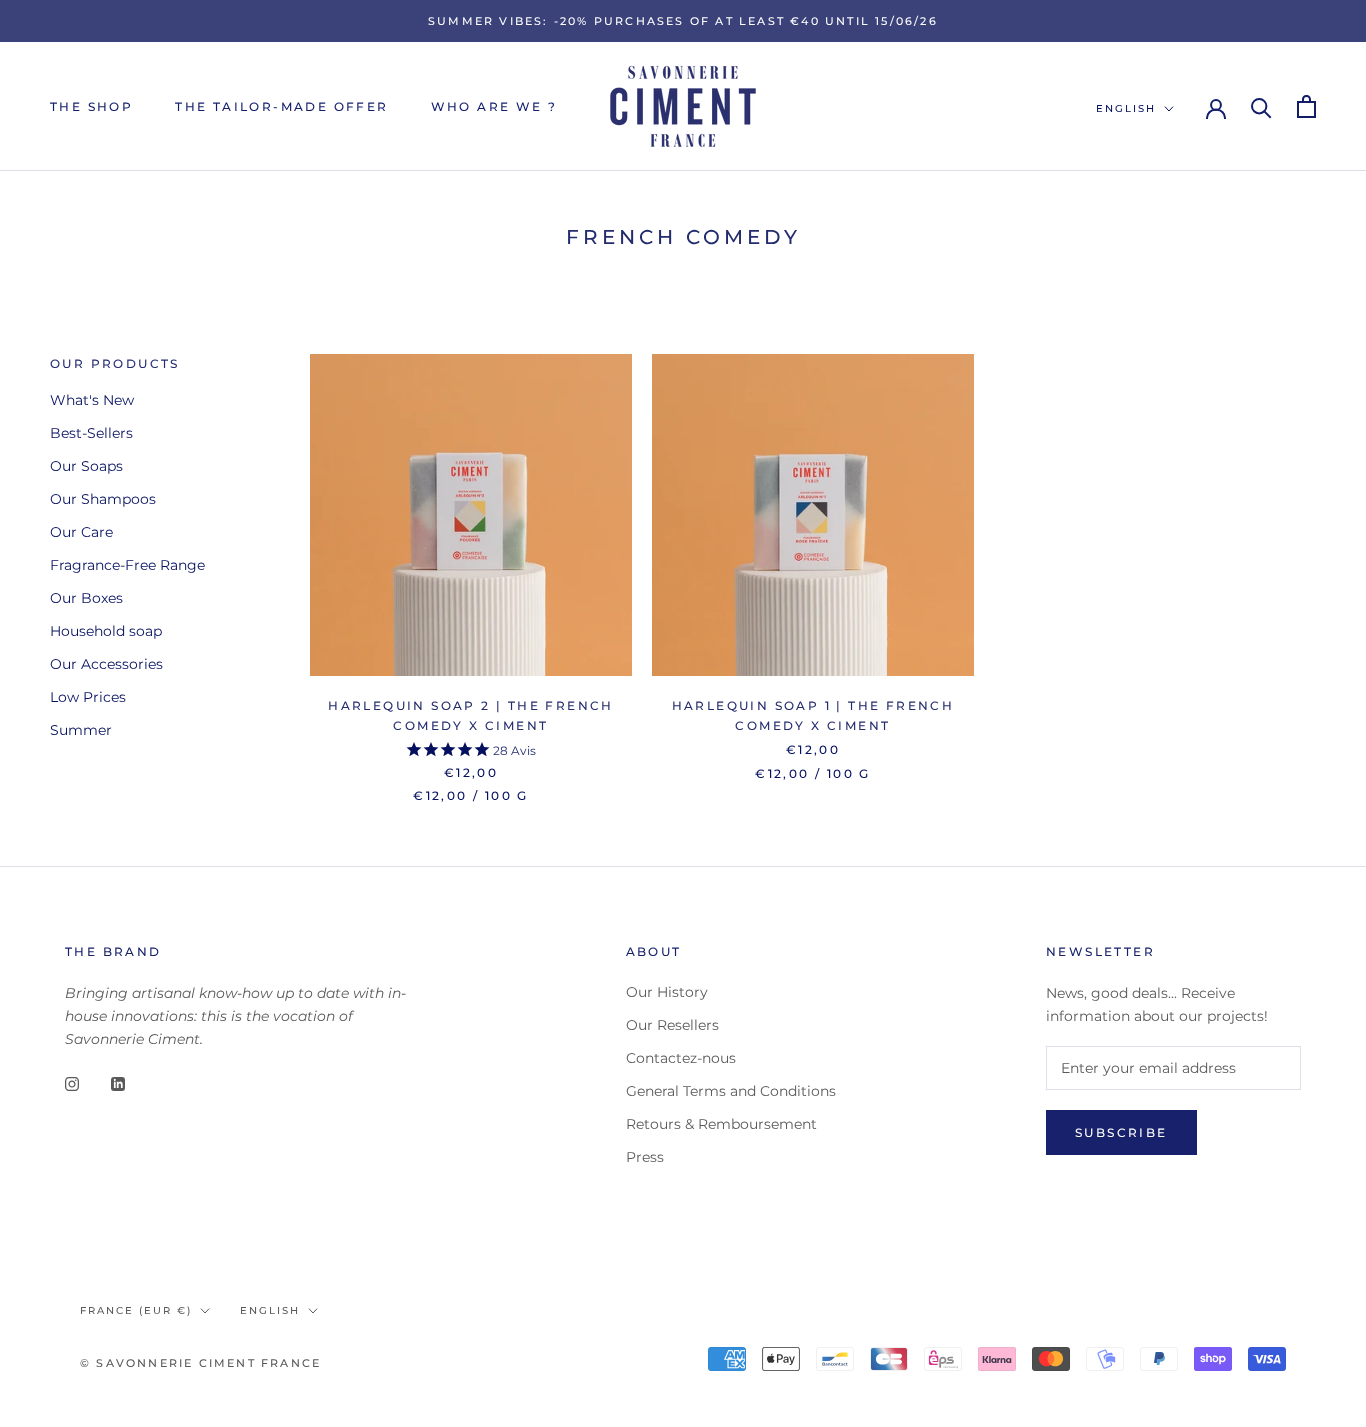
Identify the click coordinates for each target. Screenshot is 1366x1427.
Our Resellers (672, 1025)
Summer (81, 730)
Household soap (106, 631)
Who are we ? (494, 106)
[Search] (1261, 106)
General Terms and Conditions (731, 1091)
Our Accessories (106, 664)
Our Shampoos (103, 499)
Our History (667, 992)
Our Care (81, 532)
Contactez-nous (681, 1058)
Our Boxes (86, 598)
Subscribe (1121, 1132)
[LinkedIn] (118, 1082)
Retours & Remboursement (721, 1124)
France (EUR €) (136, 1310)
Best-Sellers (91, 433)
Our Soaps (86, 466)
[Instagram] (72, 1082)
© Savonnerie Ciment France (200, 1363)
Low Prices (88, 697)
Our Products (115, 363)
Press (645, 1157)
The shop (91, 106)
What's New (92, 400)
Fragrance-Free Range (127, 565)
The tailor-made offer (281, 106)
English (1126, 108)
